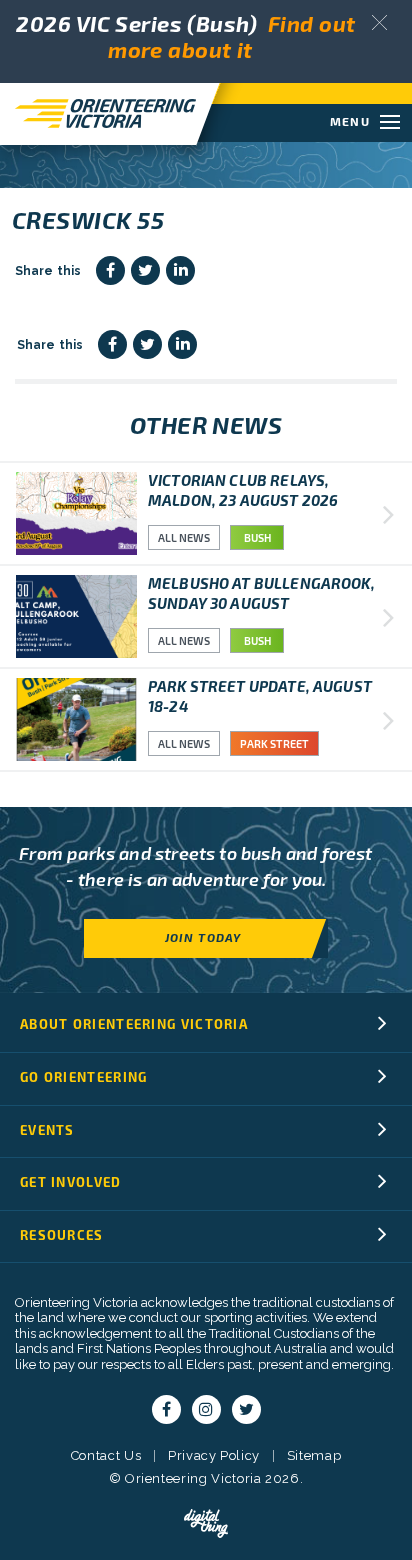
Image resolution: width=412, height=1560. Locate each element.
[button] (379, 22)
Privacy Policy (214, 1455)
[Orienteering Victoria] (98, 113)
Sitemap (314, 1455)
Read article (206, 513)
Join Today (203, 937)
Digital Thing (206, 1524)
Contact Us (106, 1455)
